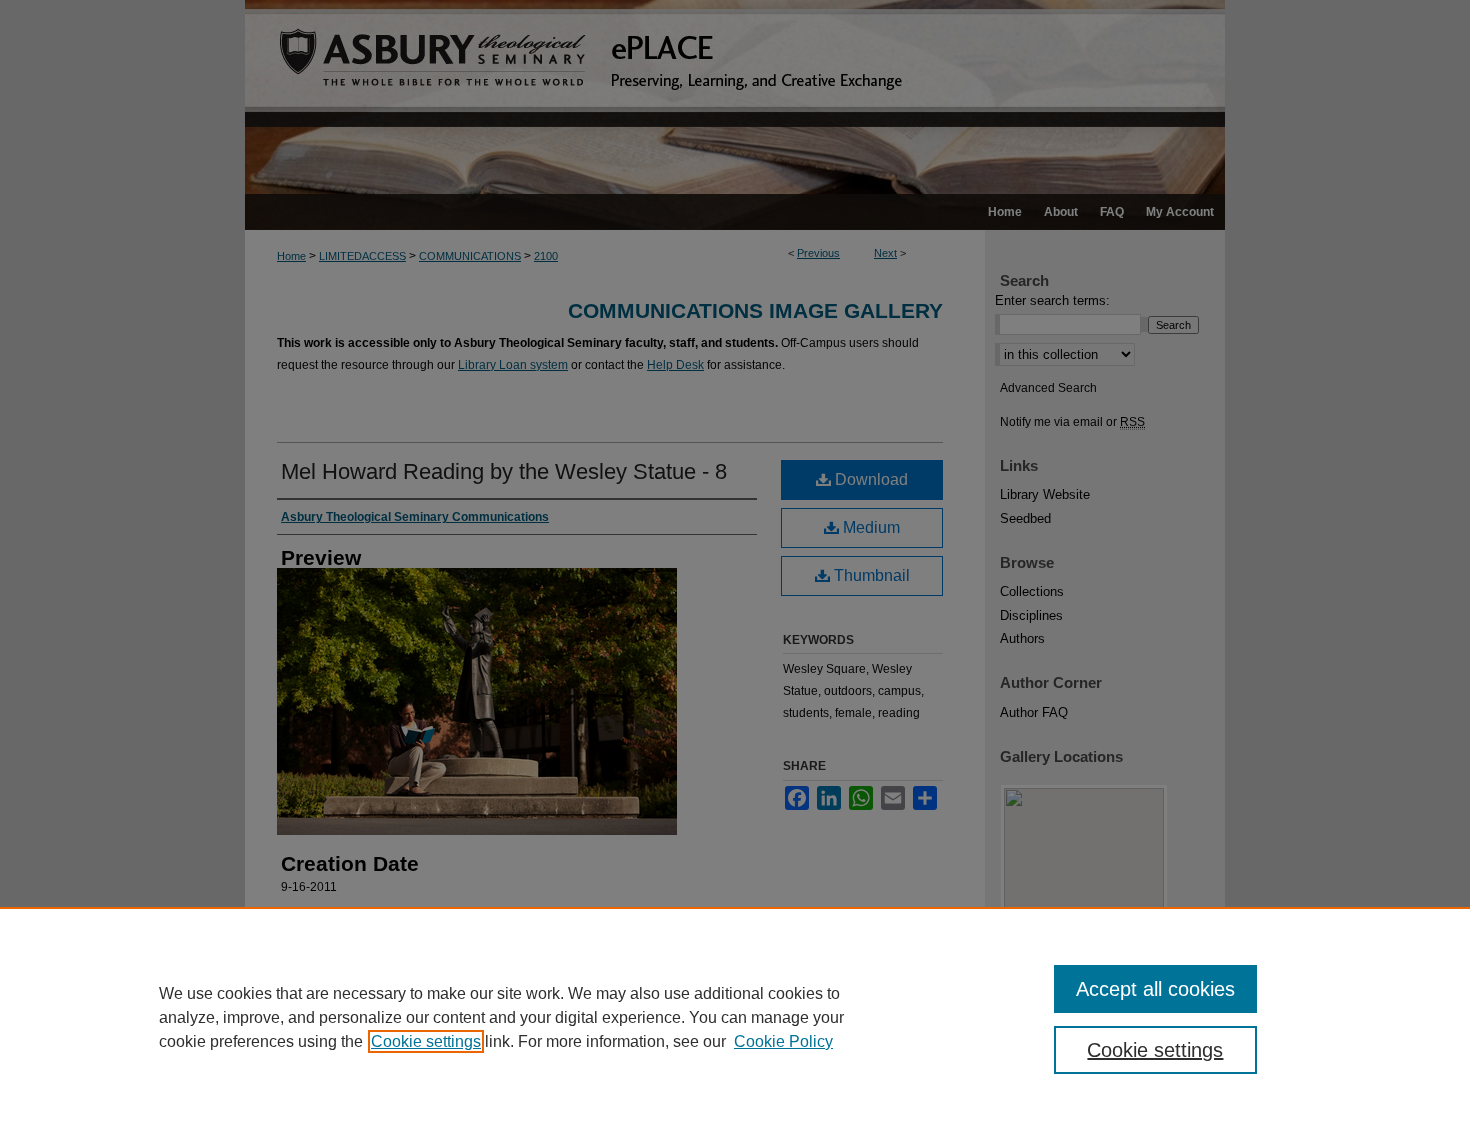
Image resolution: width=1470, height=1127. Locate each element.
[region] (735, 1017)
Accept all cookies (1155, 989)
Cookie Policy (783, 1041)
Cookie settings (426, 1041)
